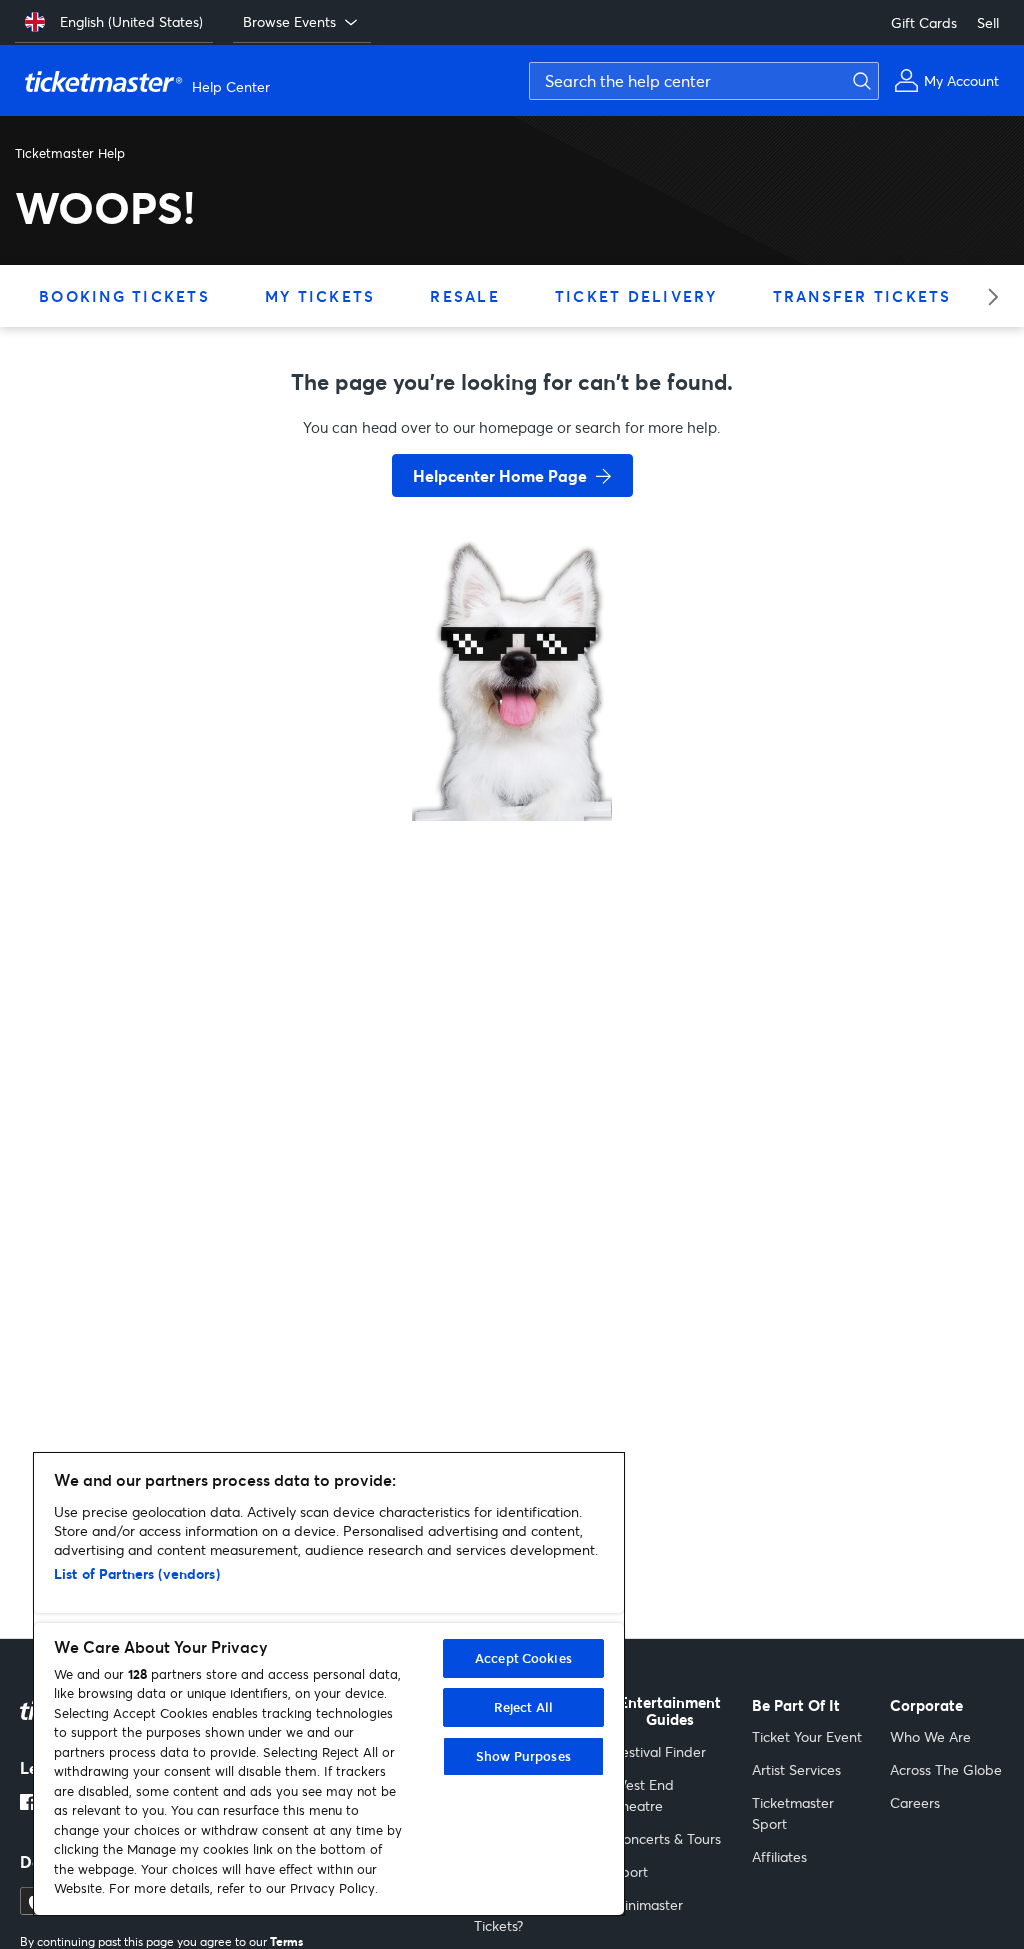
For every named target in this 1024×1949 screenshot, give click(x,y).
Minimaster (648, 1904)
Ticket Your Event (807, 1736)
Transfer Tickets (862, 296)
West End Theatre (643, 1795)
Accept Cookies (523, 1658)
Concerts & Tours (667, 1838)
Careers (915, 1802)
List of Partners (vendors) (137, 1573)
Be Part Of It (796, 1705)
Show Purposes (523, 1756)
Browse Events (289, 21)
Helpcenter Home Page (500, 475)
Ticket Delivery (636, 296)
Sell (988, 22)
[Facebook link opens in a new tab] (28, 1804)
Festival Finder (659, 1751)
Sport (630, 1871)
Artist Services (796, 1769)
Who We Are (930, 1736)
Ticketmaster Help (70, 153)
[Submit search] (859, 81)
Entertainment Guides (670, 1711)
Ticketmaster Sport (793, 1813)
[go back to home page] (512, 750)
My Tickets (320, 296)
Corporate (926, 1705)
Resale (465, 296)
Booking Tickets (124, 296)
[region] (329, 1684)
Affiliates (779, 1856)
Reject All (523, 1707)
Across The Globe (946, 1769)
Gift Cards (924, 22)
